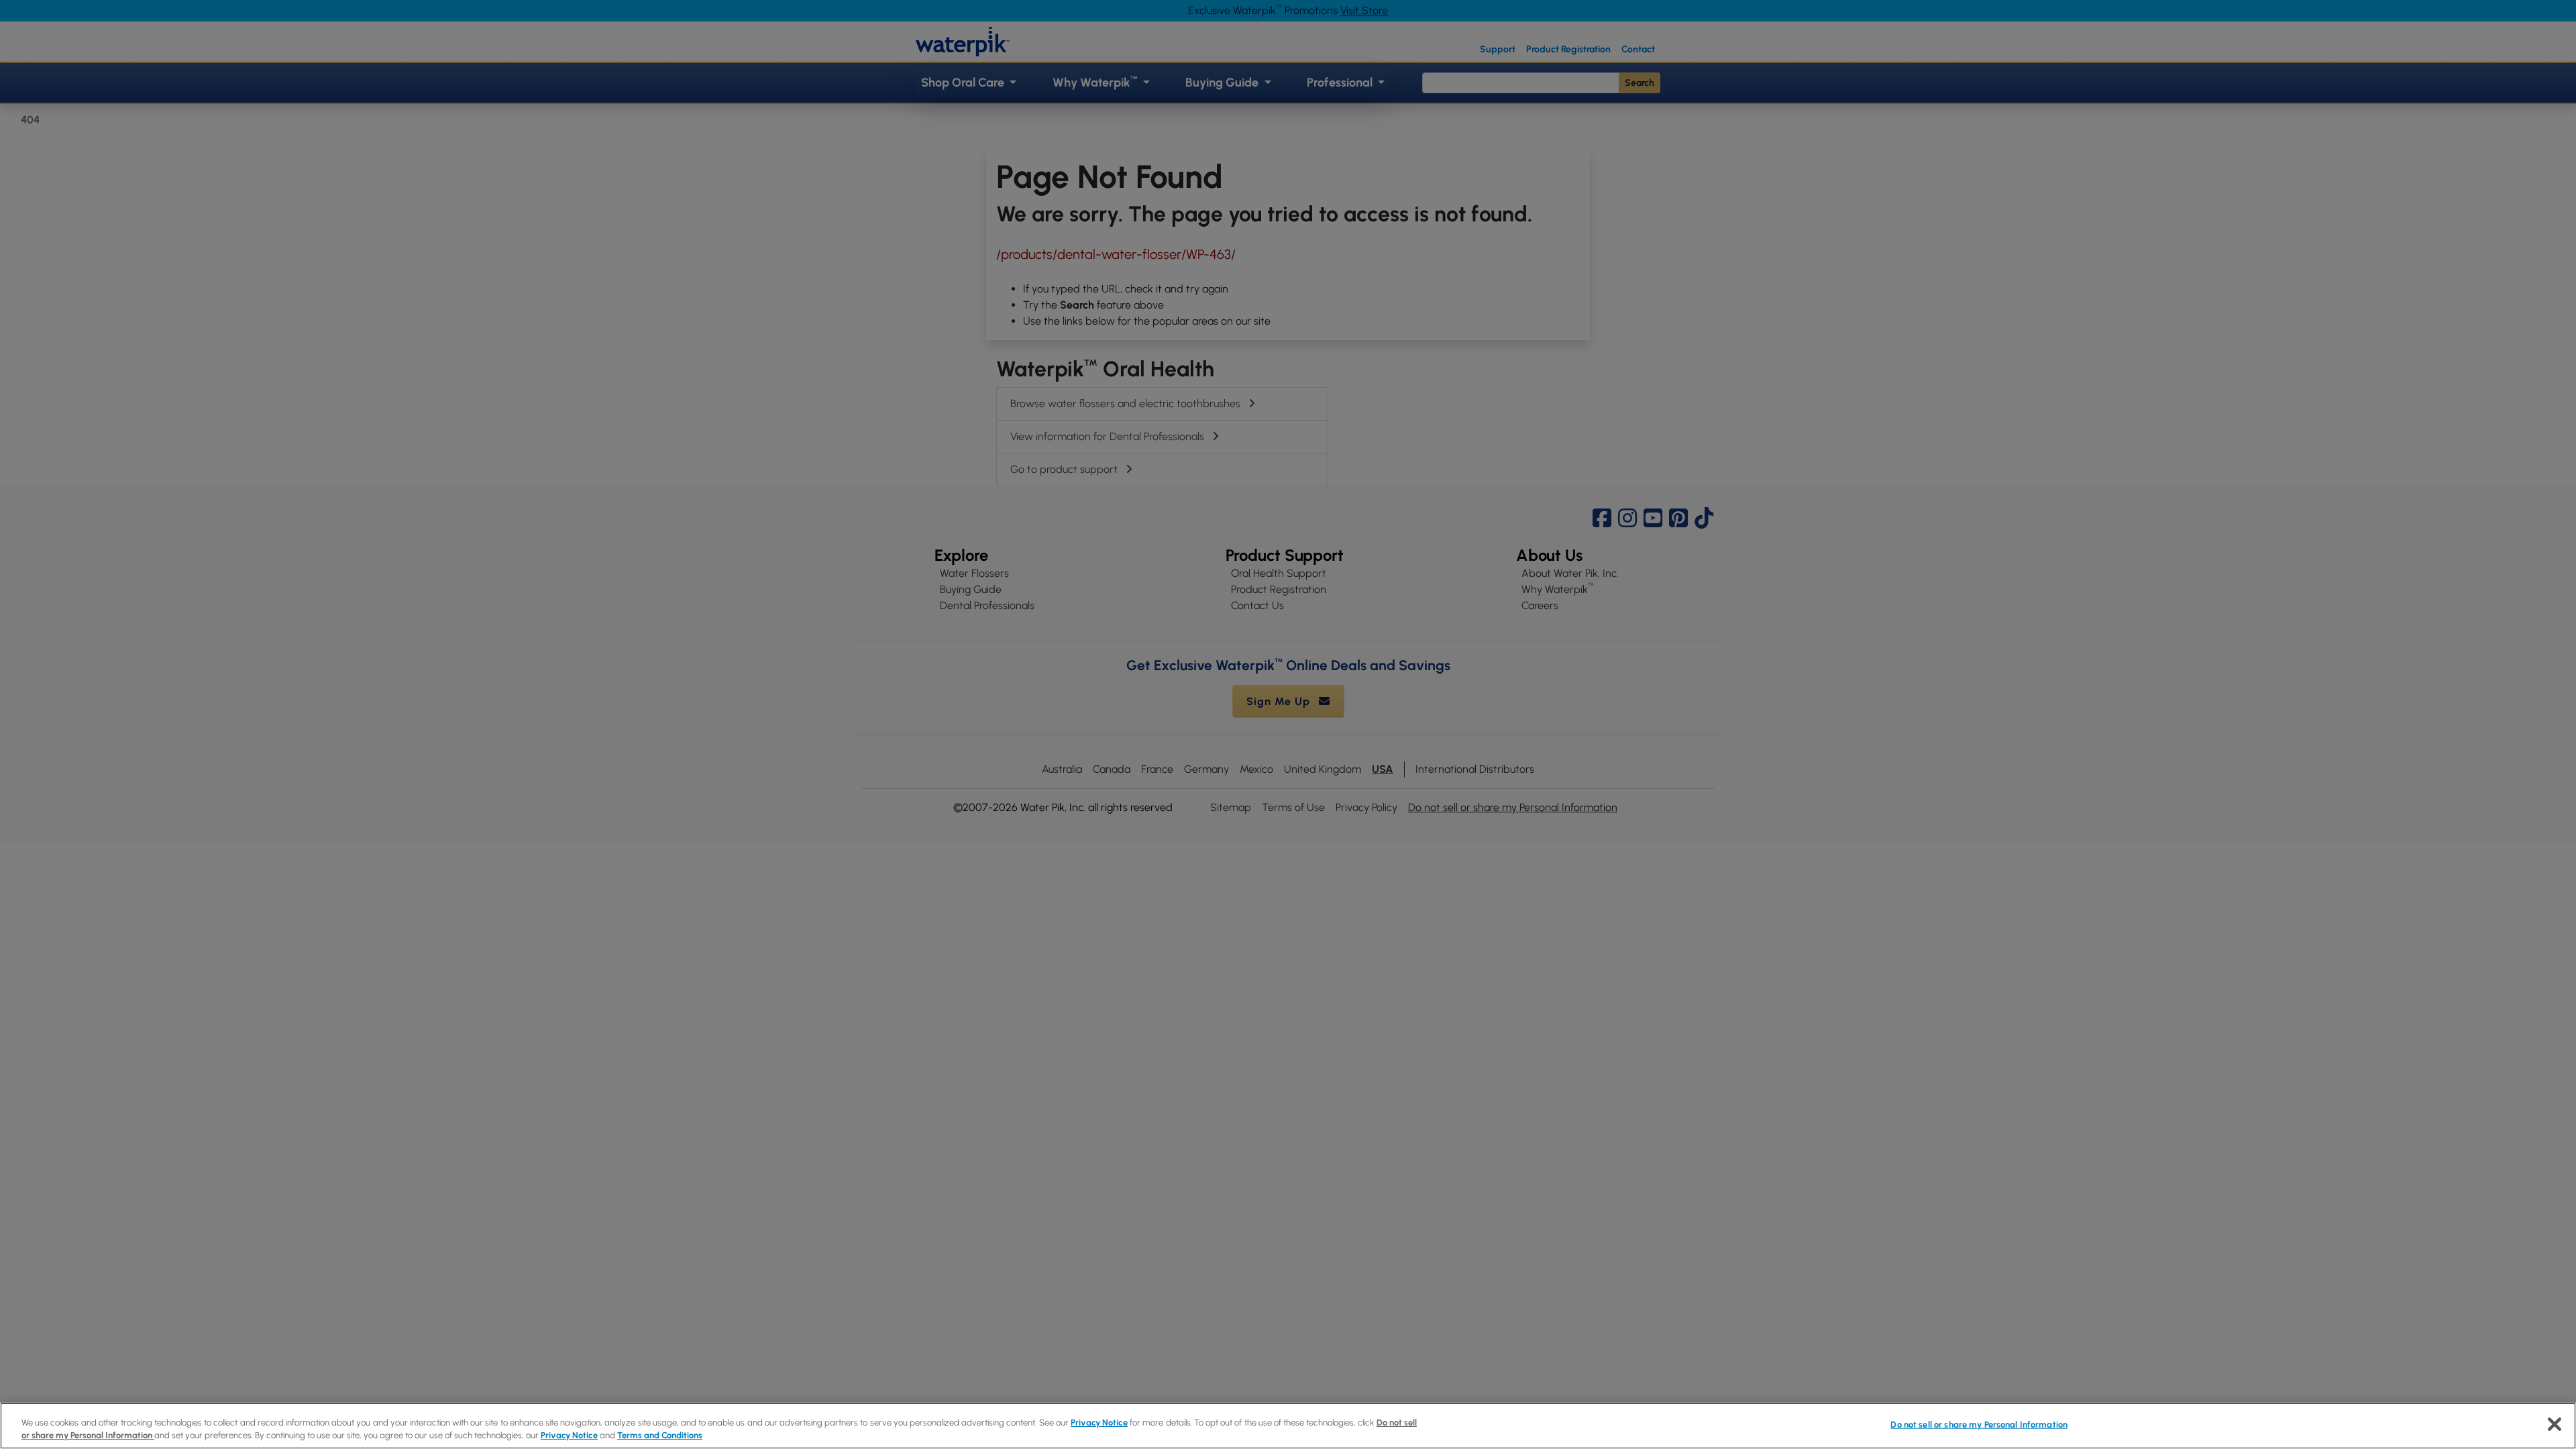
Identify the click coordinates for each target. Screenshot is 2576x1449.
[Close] (2555, 1424)
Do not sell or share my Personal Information (1979, 1425)
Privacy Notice (1099, 1423)
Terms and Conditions (660, 1435)
